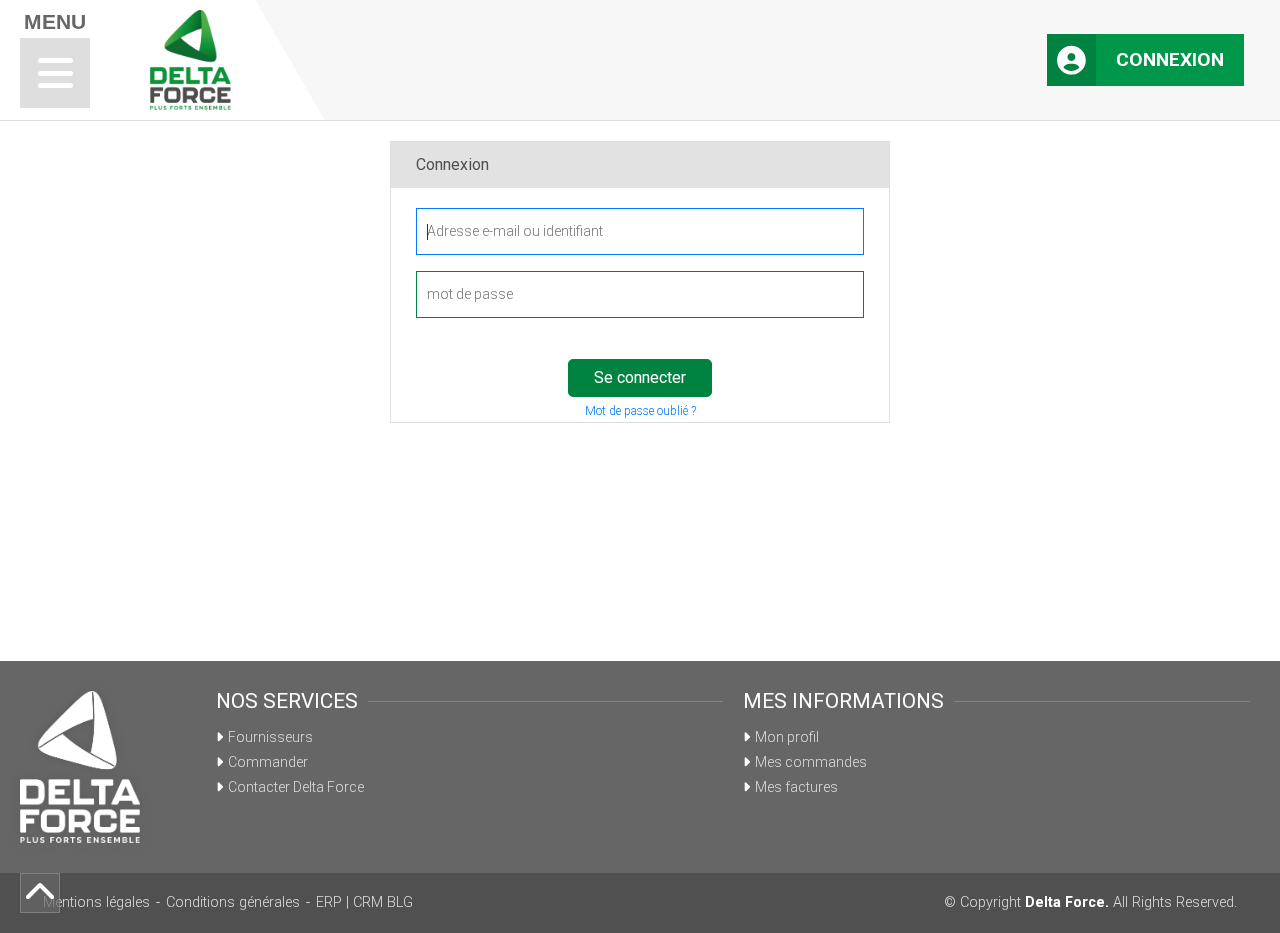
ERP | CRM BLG (364, 902)
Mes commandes (811, 762)
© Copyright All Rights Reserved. (1090, 902)
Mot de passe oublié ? (640, 411)
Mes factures (796, 787)
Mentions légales (96, 902)
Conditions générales (233, 902)
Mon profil (787, 737)
